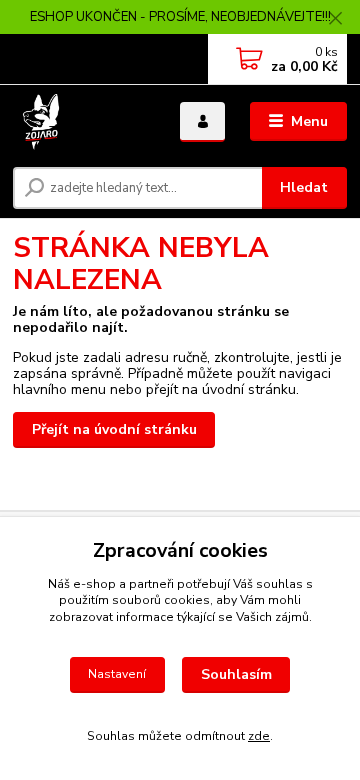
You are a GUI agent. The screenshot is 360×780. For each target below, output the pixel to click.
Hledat (304, 187)
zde (259, 736)
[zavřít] (335, 20)
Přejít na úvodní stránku (114, 429)
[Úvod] (82, 122)
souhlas (279, 584)
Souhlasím (236, 674)
